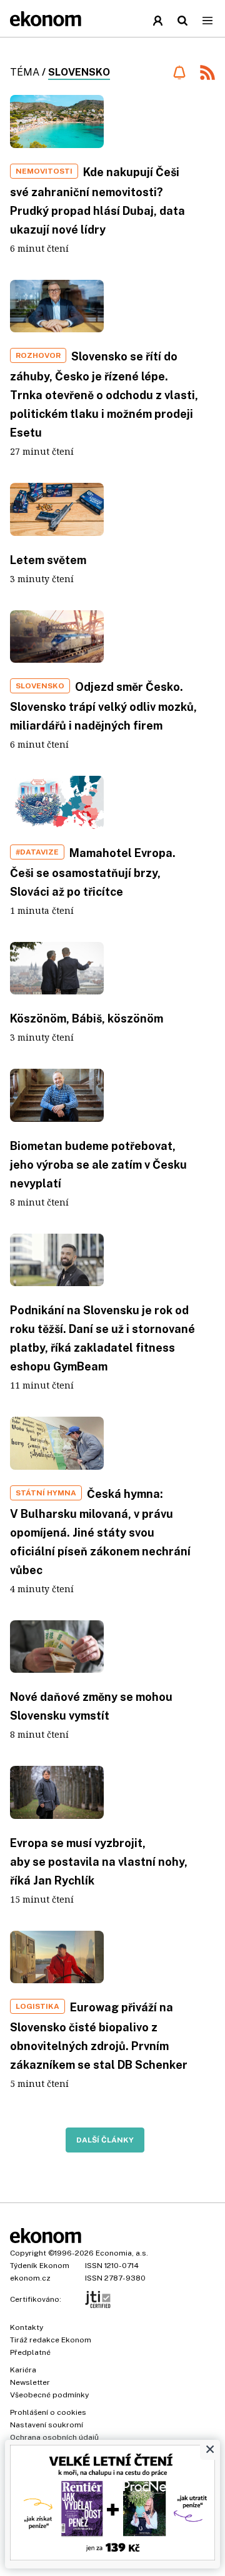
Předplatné (30, 2352)
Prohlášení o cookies (48, 2412)
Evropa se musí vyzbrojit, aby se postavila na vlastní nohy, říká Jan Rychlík (99, 1862)
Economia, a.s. (122, 2253)
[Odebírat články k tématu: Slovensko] (179, 72)
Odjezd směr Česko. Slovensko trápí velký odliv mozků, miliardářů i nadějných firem (103, 706)
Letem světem (48, 560)
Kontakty (27, 2327)
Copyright (28, 2253)
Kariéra (23, 2370)
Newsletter (30, 2382)
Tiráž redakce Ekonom (51, 2340)
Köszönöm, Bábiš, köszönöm (87, 1018)
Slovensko (79, 72)
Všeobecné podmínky (49, 2395)
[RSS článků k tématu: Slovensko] (207, 74)
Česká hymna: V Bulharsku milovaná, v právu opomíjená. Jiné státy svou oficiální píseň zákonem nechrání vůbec (100, 1532)
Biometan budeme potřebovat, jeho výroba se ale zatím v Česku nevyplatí (98, 1165)
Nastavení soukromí (47, 2425)
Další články (105, 2140)
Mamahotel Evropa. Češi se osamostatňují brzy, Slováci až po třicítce (93, 872)
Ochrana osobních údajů (54, 2437)
